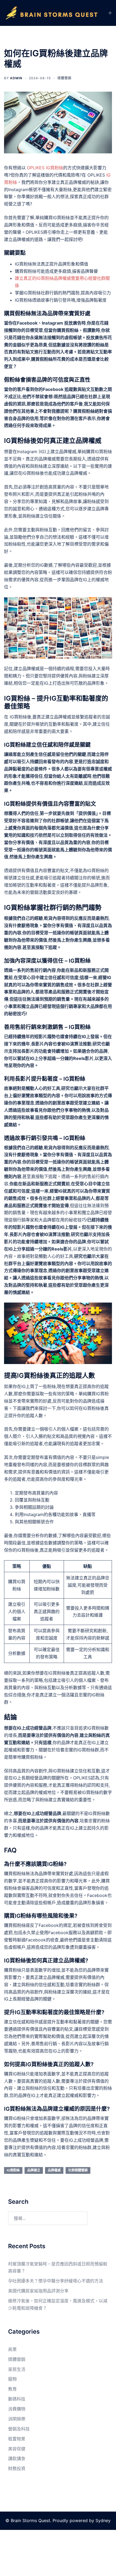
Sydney (103, 2520)
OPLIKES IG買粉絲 (45, 168)
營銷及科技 (19, 2429)
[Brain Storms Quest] (52, 13)
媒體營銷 (64, 78)
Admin (16, 78)
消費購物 (17, 2409)
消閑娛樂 (17, 2419)
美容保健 (17, 2449)
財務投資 (17, 2468)
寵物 (12, 2379)
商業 (12, 2349)
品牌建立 (34, 2170)
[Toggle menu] (110, 13)
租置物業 (17, 2439)
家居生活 (17, 2369)
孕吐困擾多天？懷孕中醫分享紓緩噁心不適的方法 (56, 2281)
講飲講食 (17, 2458)
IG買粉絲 (13, 2170)
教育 (12, 2389)
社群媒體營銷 (78, 2170)
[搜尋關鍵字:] (48, 2218)
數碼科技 (17, 2399)
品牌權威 (54, 2170)
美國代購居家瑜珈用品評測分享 (38, 2291)
